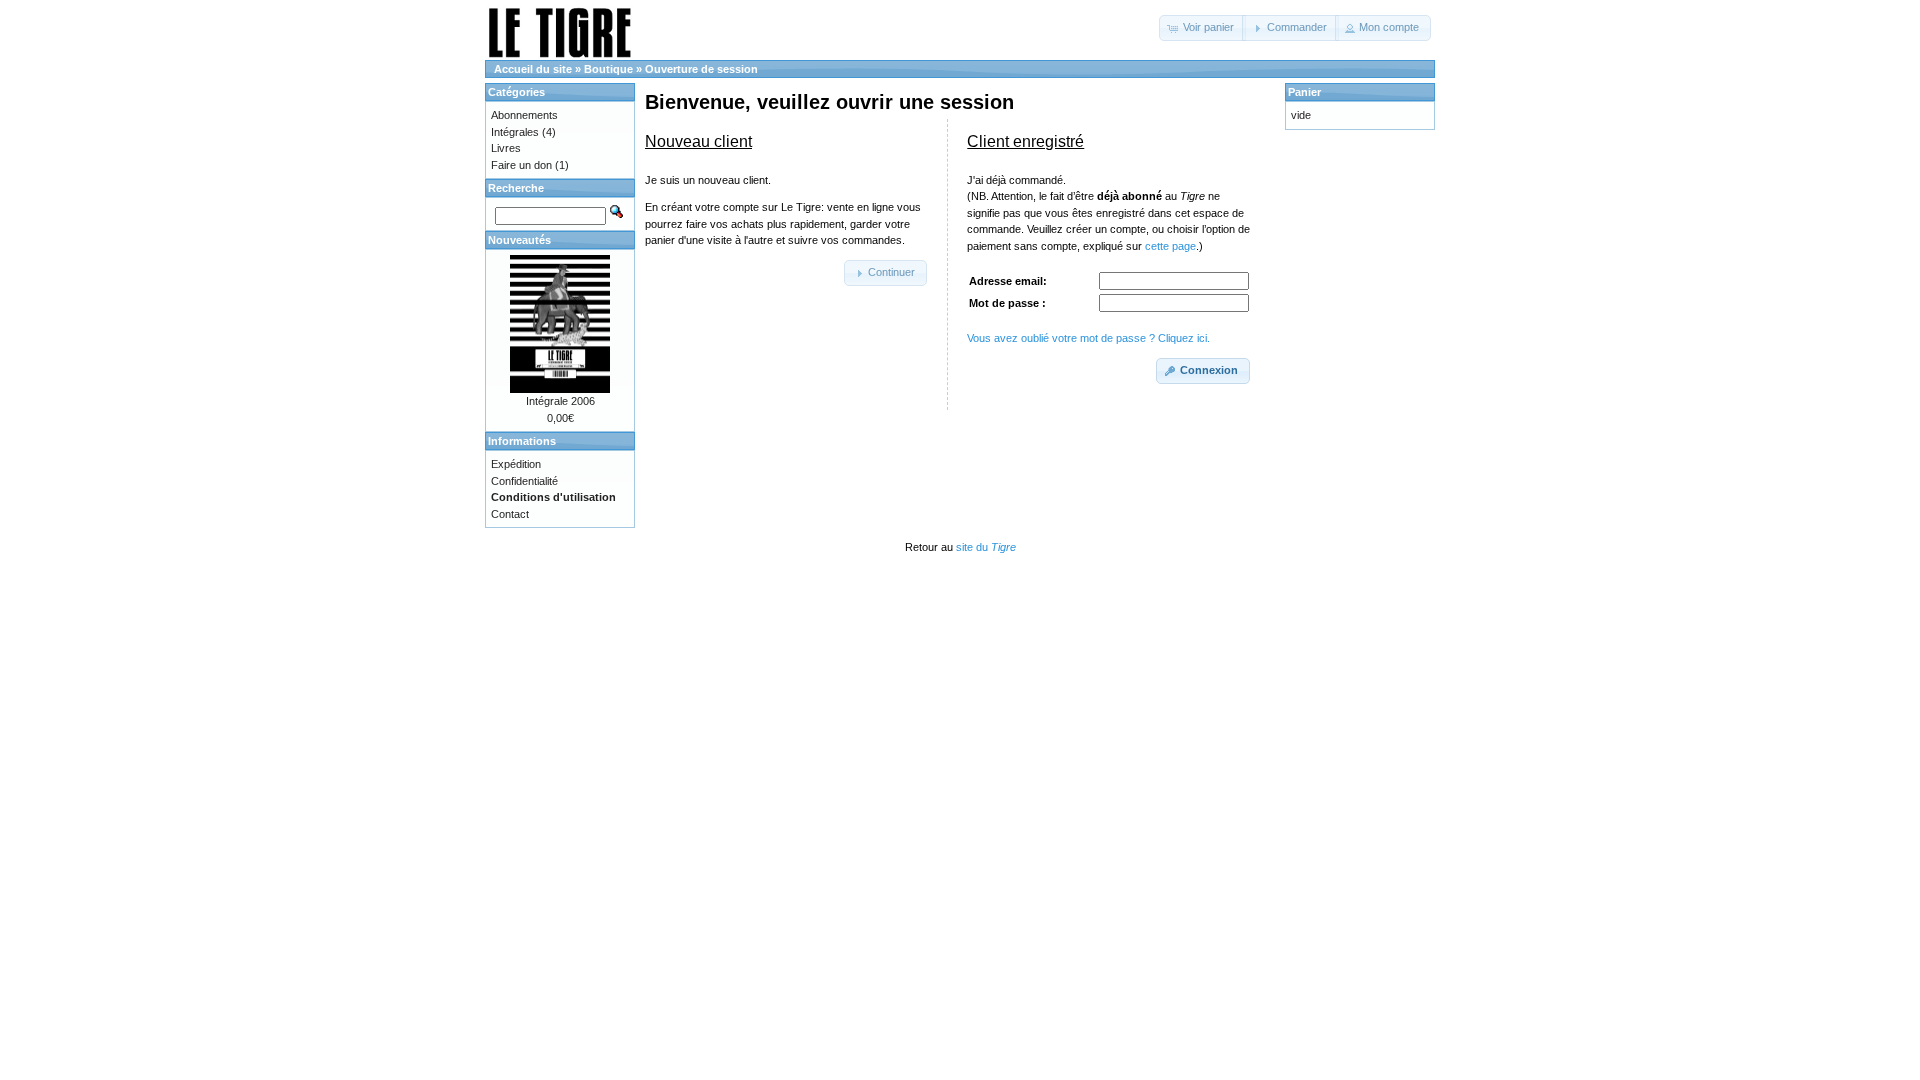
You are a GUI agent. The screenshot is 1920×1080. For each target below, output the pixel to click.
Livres (506, 148)
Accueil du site (533, 69)
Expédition (516, 464)
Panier (1304, 92)
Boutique (608, 69)
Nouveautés (519, 240)
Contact (510, 514)
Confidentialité (524, 481)
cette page (1170, 246)
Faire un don (521, 165)
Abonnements (524, 115)
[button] (1202, 28)
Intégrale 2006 (560, 401)
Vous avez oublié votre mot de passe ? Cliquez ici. (1088, 338)
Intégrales (515, 132)
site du (986, 547)
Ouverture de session (701, 69)
